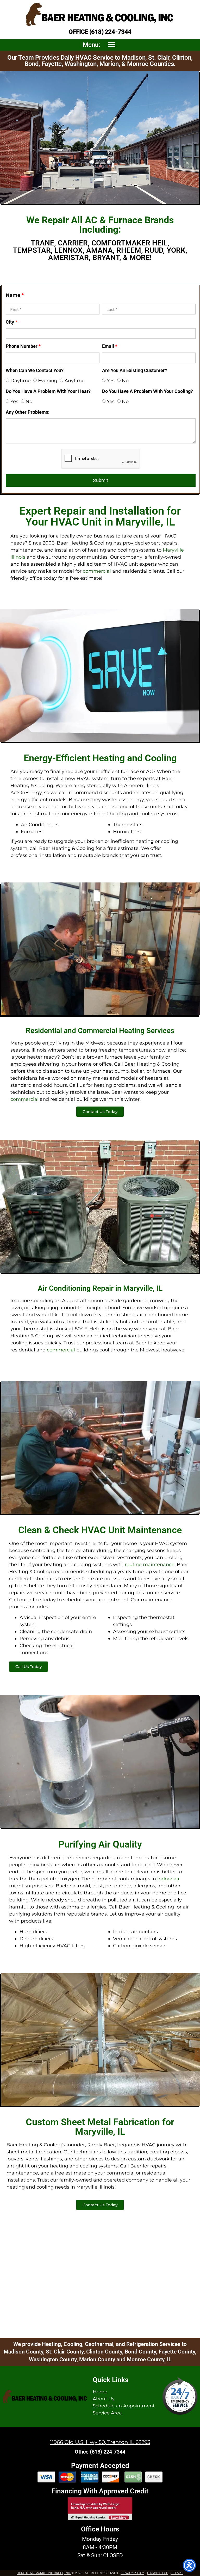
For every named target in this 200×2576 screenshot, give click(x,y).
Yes (111, 381)
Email (110, 346)
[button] (111, 45)
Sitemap (177, 2573)
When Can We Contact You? (35, 371)
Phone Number (23, 346)
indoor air (168, 1879)
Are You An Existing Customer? (135, 371)
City (11, 322)
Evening (48, 381)
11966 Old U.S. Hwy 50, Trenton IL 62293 (100, 2442)
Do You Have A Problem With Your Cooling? (148, 391)
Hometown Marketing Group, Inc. (44, 2573)
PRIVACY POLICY (132, 2573)
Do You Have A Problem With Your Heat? (48, 391)
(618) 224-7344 (110, 32)
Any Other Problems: (28, 412)
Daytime (21, 381)
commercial (97, 571)
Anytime (75, 381)
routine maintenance (150, 1565)
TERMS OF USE (157, 2573)
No (125, 381)
